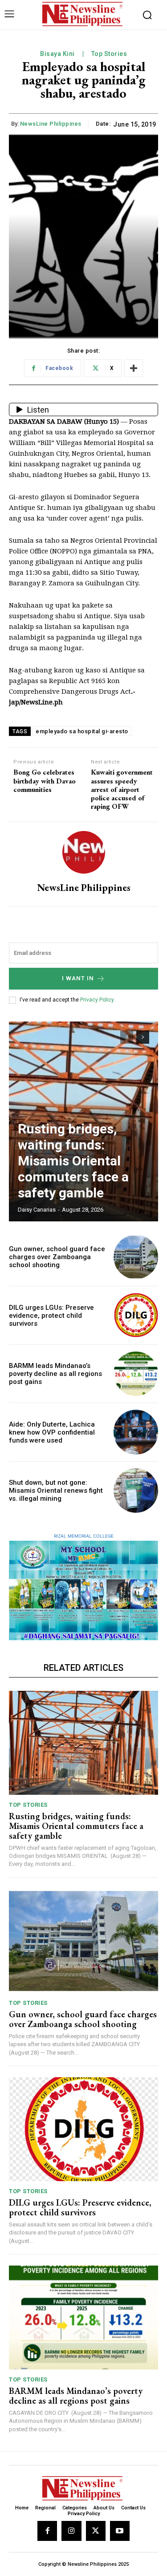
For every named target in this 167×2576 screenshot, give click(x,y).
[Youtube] (120, 2531)
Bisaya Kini (57, 54)
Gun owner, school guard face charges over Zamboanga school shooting (57, 1257)
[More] (134, 368)
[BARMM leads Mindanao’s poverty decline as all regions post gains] (136, 1374)
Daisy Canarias (37, 1210)
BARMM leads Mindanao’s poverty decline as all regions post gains (55, 1374)
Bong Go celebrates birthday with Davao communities (45, 781)
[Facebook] (47, 2531)
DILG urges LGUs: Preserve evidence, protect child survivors (51, 1316)
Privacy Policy (97, 1000)
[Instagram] (71, 2531)
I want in (78, 978)
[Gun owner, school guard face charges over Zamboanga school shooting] (136, 1257)
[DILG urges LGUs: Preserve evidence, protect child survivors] (136, 1315)
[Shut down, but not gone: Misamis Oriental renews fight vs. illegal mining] (136, 1491)
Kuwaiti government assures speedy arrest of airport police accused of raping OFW (122, 789)
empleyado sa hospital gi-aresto (82, 731)
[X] (96, 2531)
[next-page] (143, 1037)
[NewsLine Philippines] (84, 852)
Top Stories (109, 54)
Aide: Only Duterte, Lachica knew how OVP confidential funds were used (52, 1432)
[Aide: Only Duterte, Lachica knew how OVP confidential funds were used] (136, 1432)
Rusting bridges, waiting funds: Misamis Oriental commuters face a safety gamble (73, 1161)
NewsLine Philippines (51, 124)
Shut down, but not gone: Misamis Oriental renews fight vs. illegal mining (56, 1491)
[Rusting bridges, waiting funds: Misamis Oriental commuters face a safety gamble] (83, 1743)
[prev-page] (127, 1037)
